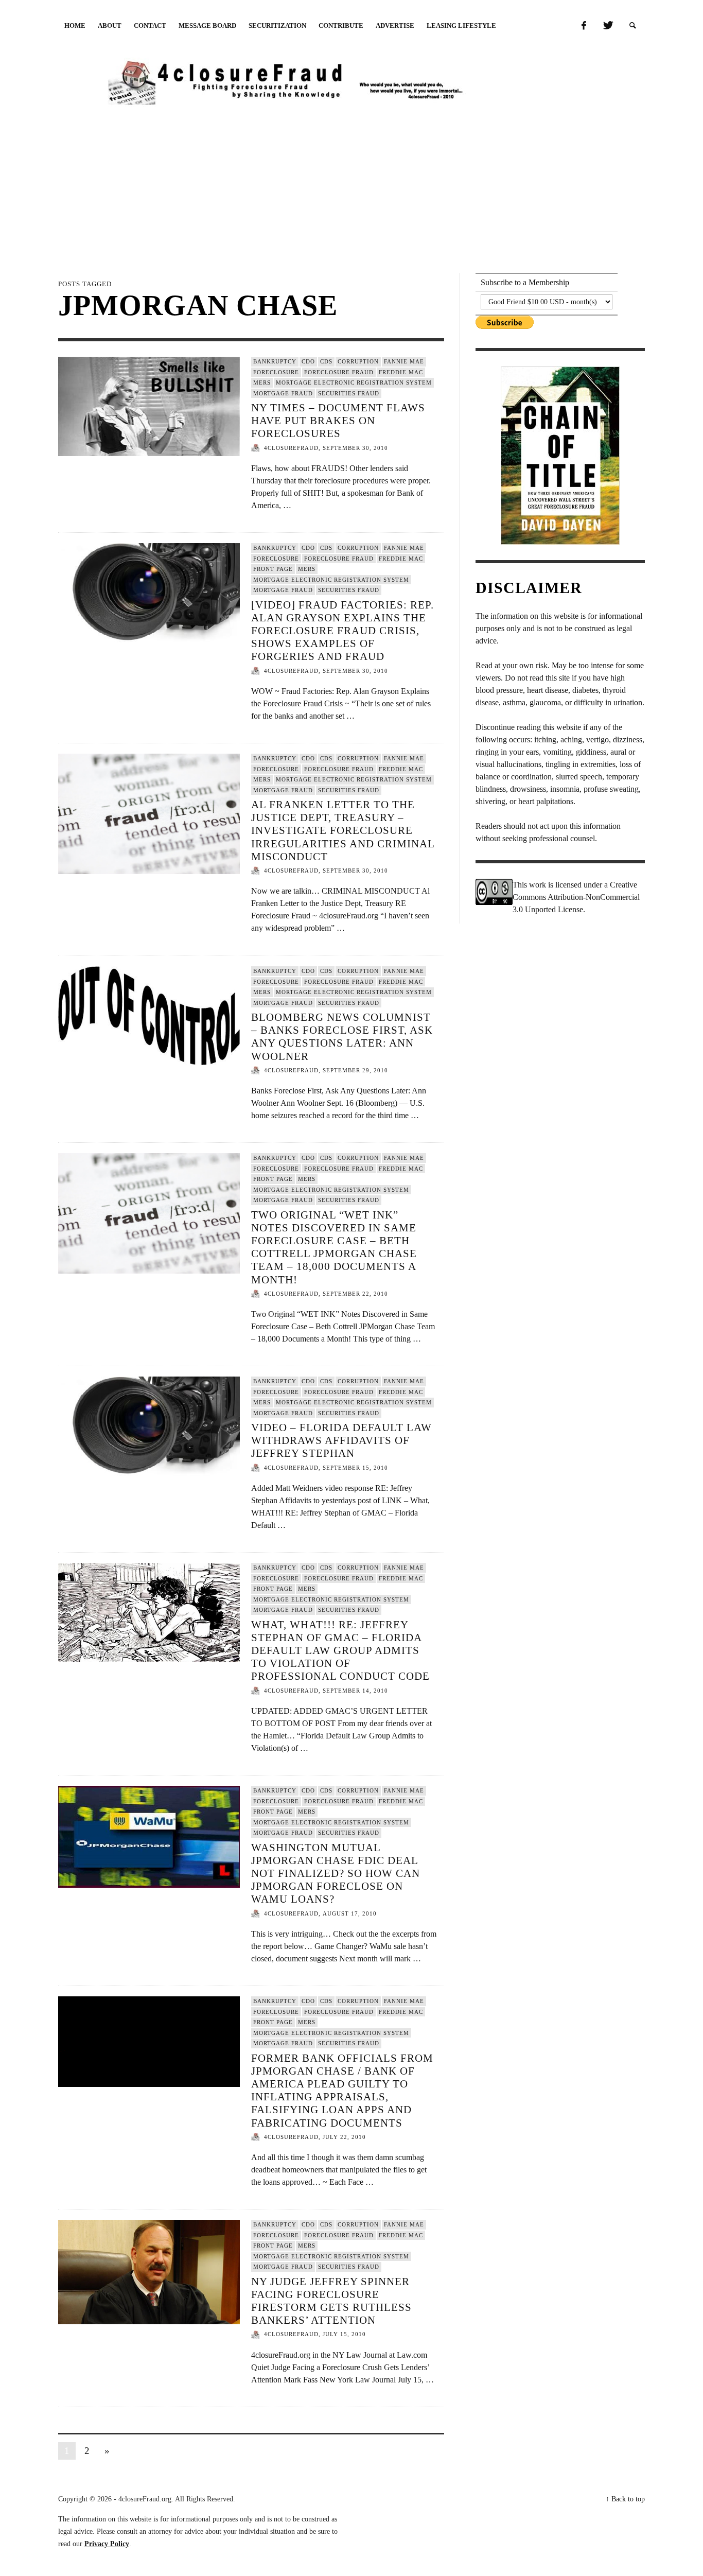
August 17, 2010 (350, 1913)
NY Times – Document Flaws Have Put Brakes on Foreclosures (338, 421)
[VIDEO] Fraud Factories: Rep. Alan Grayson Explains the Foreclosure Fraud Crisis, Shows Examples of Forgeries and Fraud (342, 631)
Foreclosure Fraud (339, 372)
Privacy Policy (107, 2544)
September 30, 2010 (355, 448)
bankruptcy (275, 361)
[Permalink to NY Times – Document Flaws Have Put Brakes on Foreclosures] (149, 406)
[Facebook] (584, 26)
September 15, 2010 (355, 1468)
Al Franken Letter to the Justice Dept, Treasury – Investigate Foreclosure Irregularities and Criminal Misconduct (343, 831)
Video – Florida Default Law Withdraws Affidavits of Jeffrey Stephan (341, 1440)
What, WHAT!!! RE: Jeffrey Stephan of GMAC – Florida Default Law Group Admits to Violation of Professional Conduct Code (340, 1651)
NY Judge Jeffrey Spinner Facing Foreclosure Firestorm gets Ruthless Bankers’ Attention (331, 2301)
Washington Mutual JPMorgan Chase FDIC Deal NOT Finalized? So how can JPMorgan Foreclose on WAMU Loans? (336, 1874)
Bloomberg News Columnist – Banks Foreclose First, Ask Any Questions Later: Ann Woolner (342, 1037)
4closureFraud (291, 448)
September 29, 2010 (355, 1070)
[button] (633, 26)
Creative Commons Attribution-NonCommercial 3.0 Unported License (576, 897)
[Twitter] (607, 26)
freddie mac (401, 372)
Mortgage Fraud (283, 393)
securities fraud (349, 393)
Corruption (358, 361)
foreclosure (276, 372)
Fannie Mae (404, 361)
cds (326, 361)
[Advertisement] (351, 187)
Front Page (273, 569)
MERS (262, 382)
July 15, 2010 (344, 2335)
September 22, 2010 (355, 1294)
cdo (308, 361)
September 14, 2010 (355, 1691)
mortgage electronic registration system (354, 382)
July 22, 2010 (344, 2137)
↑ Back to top (625, 2499)
